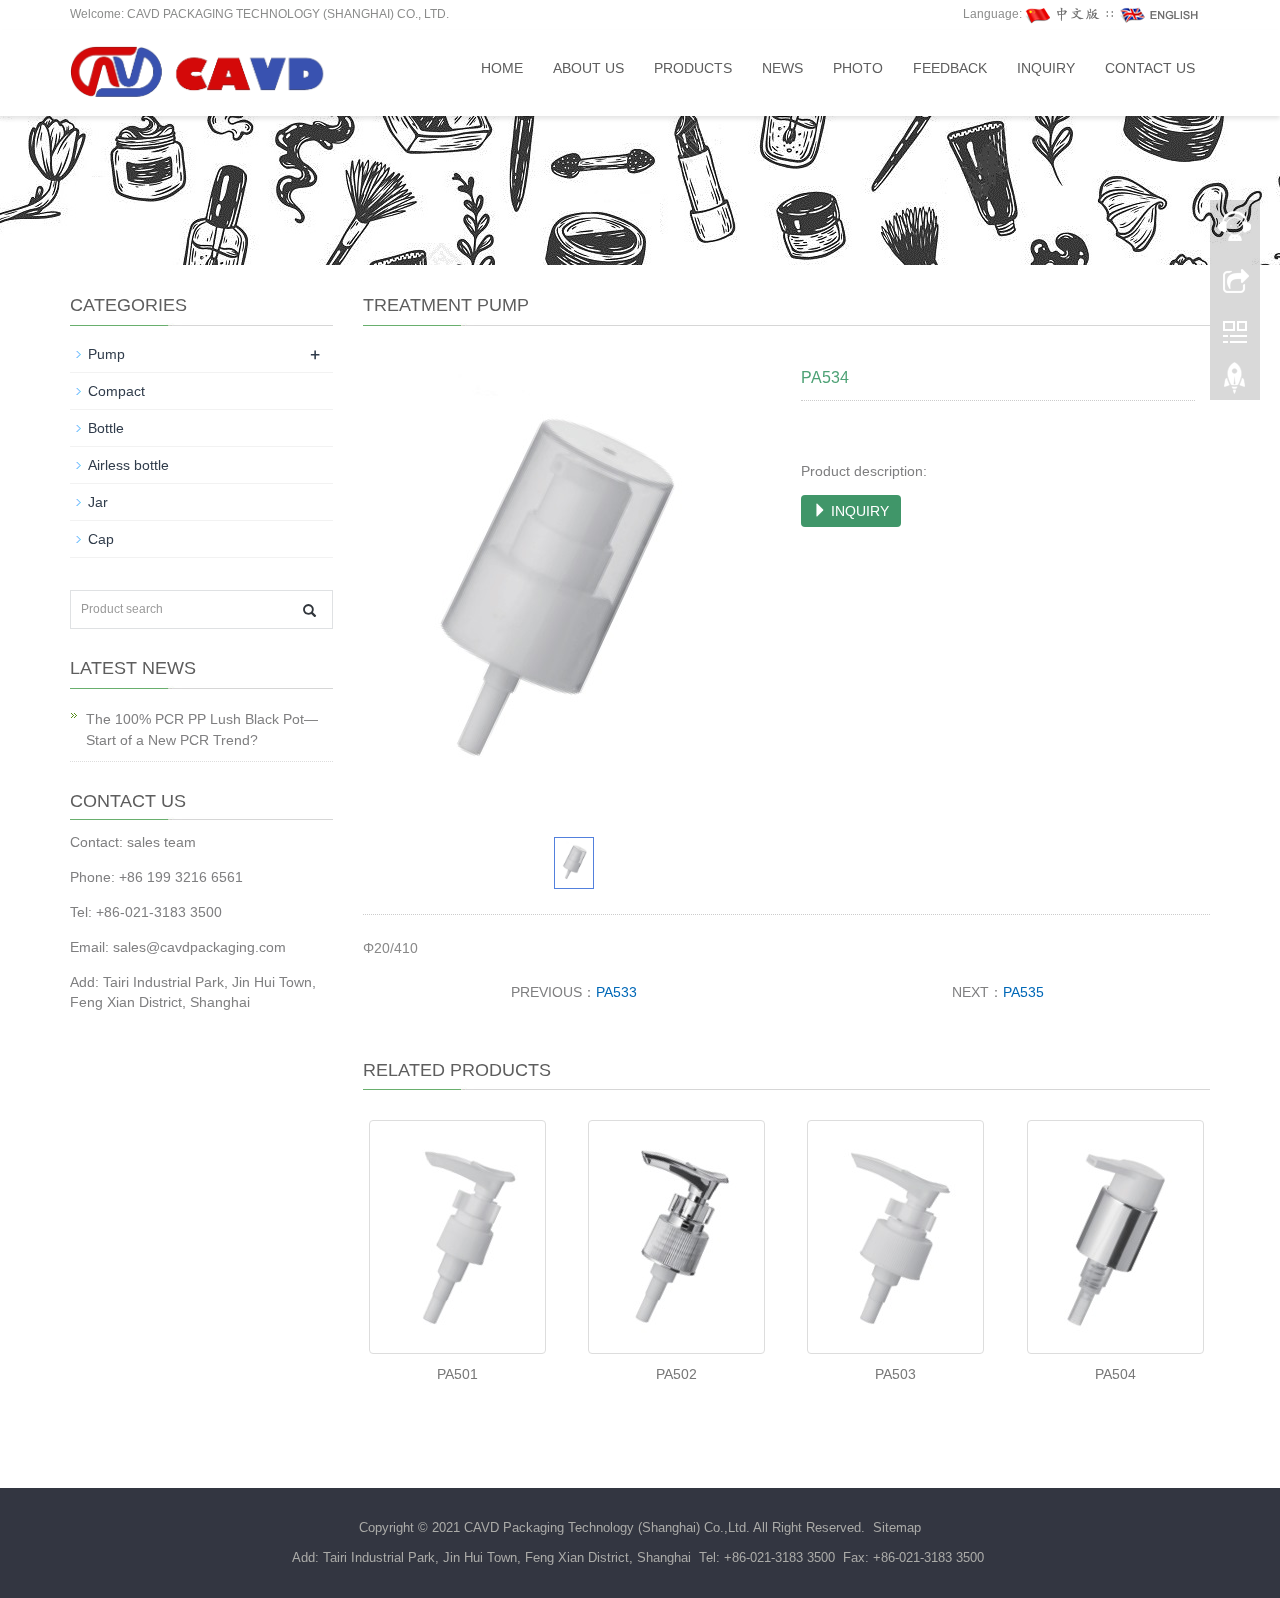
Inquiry (1046, 68)
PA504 (1115, 1374)
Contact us (1150, 68)
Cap (101, 539)
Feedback (950, 68)
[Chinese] (1064, 14)
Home (502, 68)
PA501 (457, 1374)
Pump (106, 354)
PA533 (616, 992)
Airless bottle (128, 465)
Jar (98, 502)
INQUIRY (858, 511)
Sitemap (897, 1527)
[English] (1160, 14)
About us (588, 68)
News (782, 68)
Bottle (106, 428)
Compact (116, 391)
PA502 (676, 1374)
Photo (858, 68)
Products (693, 68)
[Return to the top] (1235, 383)
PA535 (1023, 992)
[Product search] (309, 610)
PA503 (895, 1374)
